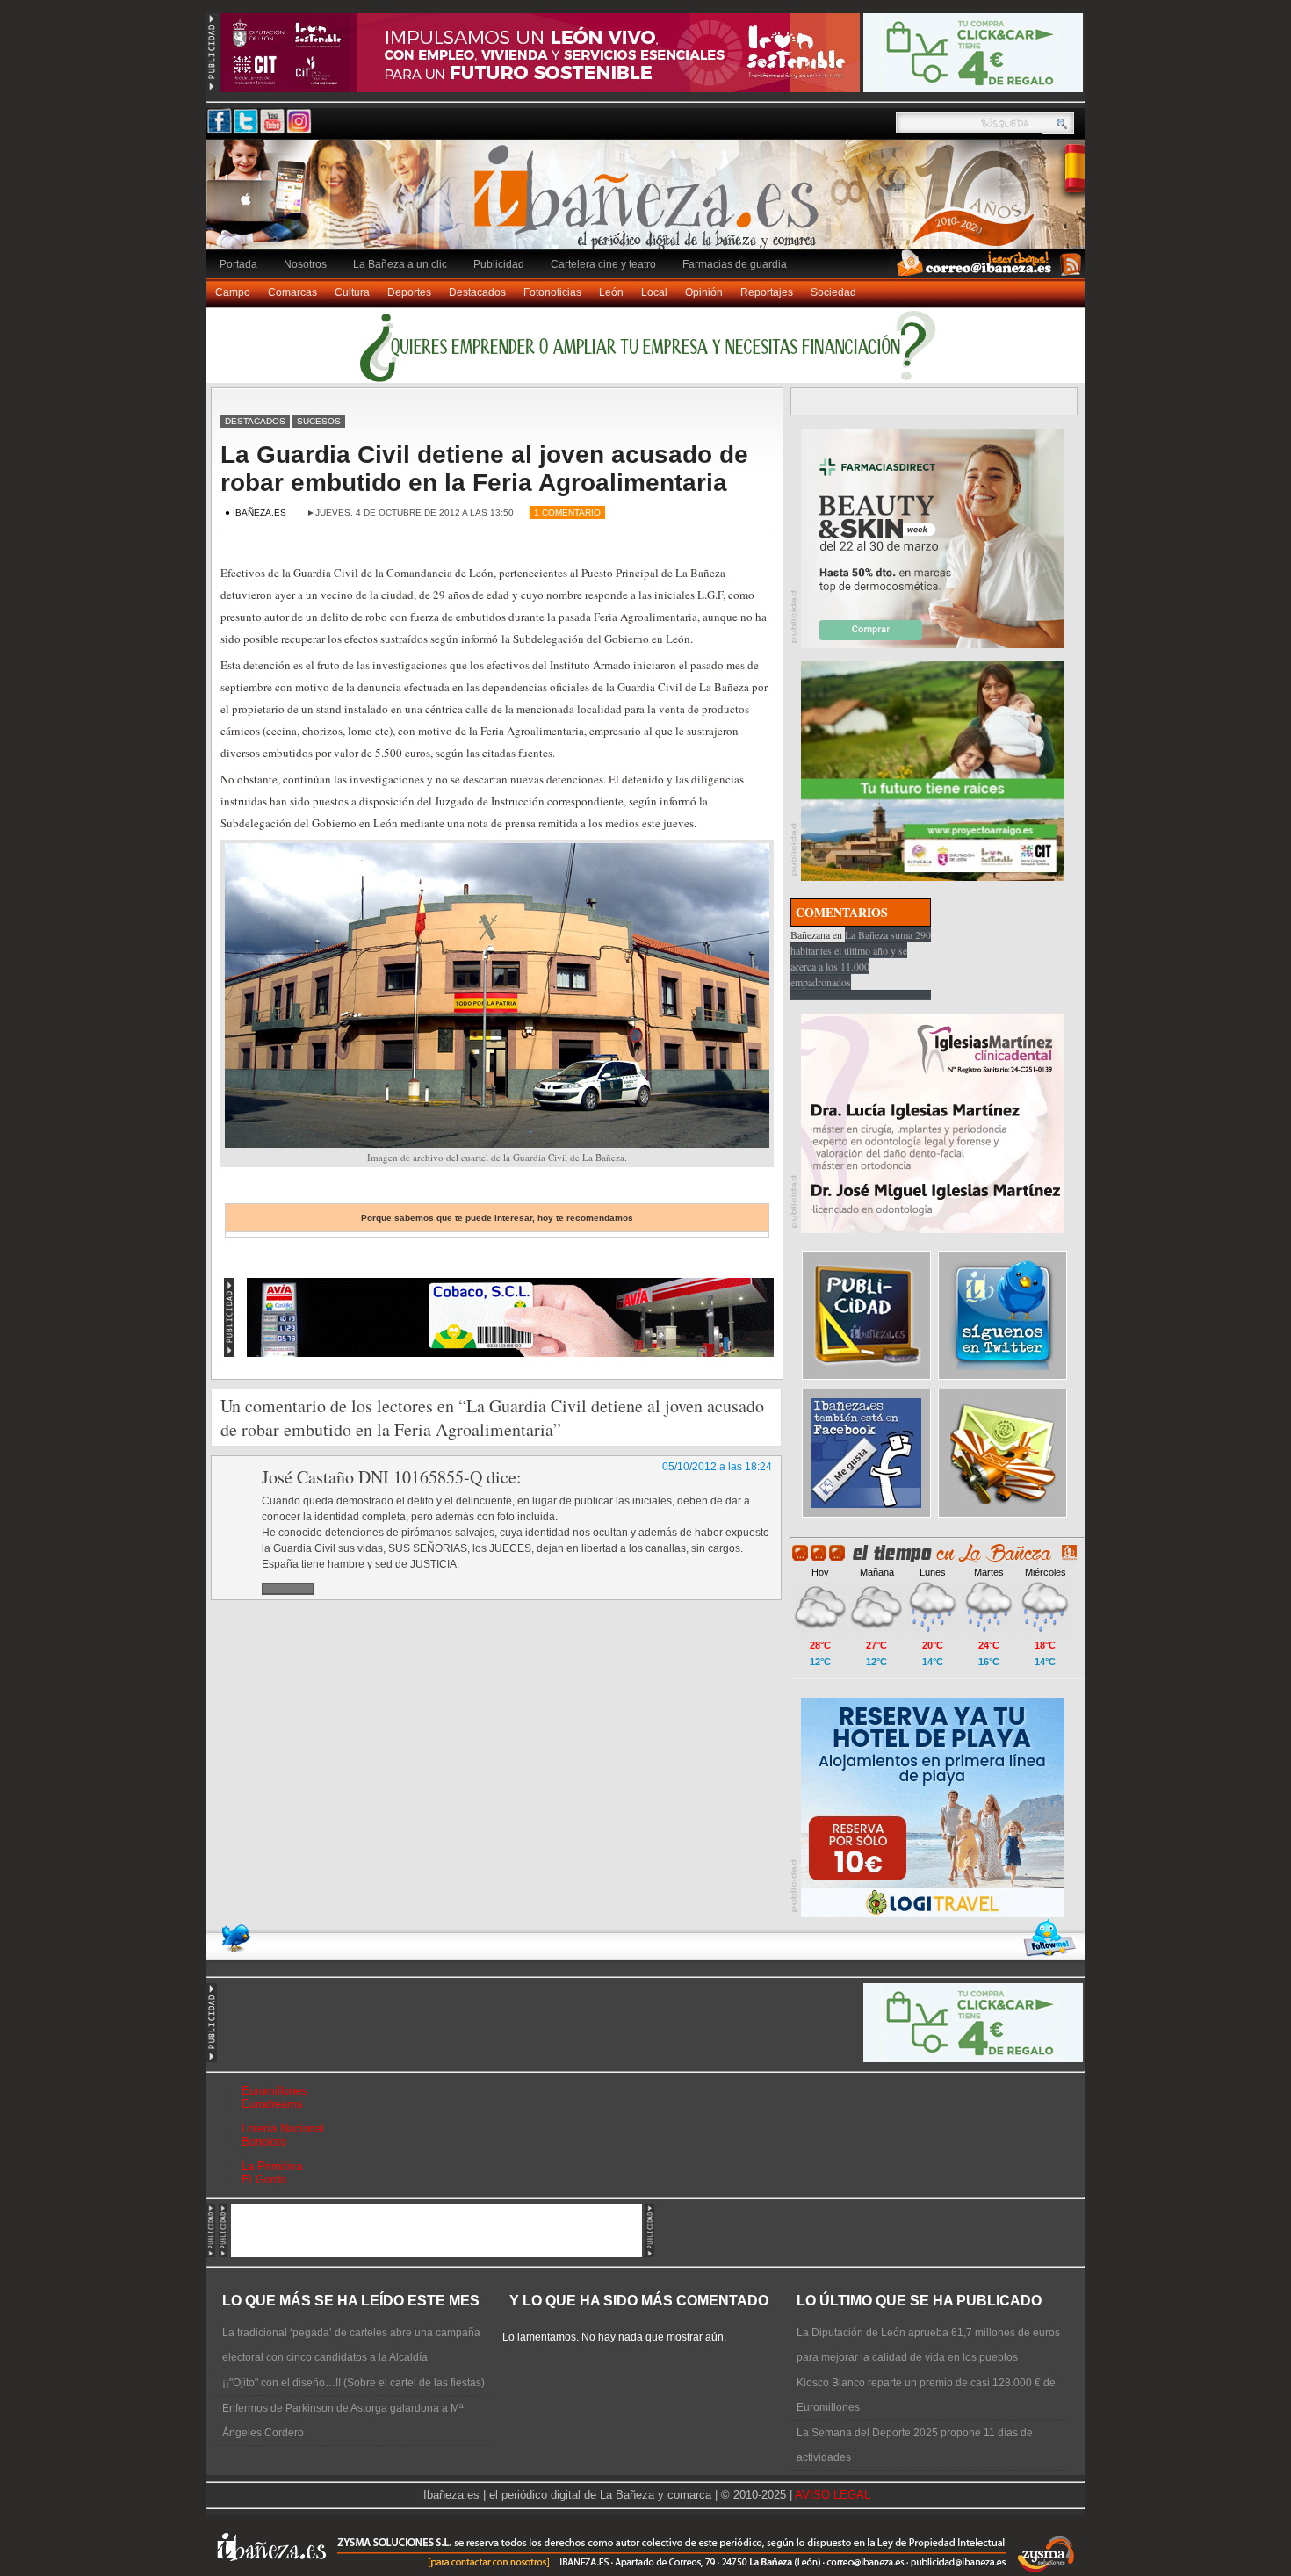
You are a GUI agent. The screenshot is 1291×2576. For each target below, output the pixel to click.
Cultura (352, 292)
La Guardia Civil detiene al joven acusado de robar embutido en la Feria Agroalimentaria (484, 469)
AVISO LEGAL (833, 2495)
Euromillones (274, 2091)
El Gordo (264, 2179)
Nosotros (305, 264)
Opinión (704, 292)
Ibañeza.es (650, 204)
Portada (238, 264)
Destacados (477, 292)
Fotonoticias (552, 292)
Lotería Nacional (283, 2129)
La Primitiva (272, 2166)
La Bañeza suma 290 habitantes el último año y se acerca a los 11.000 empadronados (861, 958)
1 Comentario (567, 512)
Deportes (409, 292)
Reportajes (767, 292)
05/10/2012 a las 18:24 (717, 1467)
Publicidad (499, 264)
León (611, 292)
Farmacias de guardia (735, 264)
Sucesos (319, 421)
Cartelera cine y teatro (603, 264)
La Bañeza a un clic (400, 264)
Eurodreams (272, 2104)
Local (654, 292)
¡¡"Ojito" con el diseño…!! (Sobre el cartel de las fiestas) (353, 2383)
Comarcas (292, 292)
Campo (233, 292)
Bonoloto (264, 2142)
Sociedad (833, 292)
